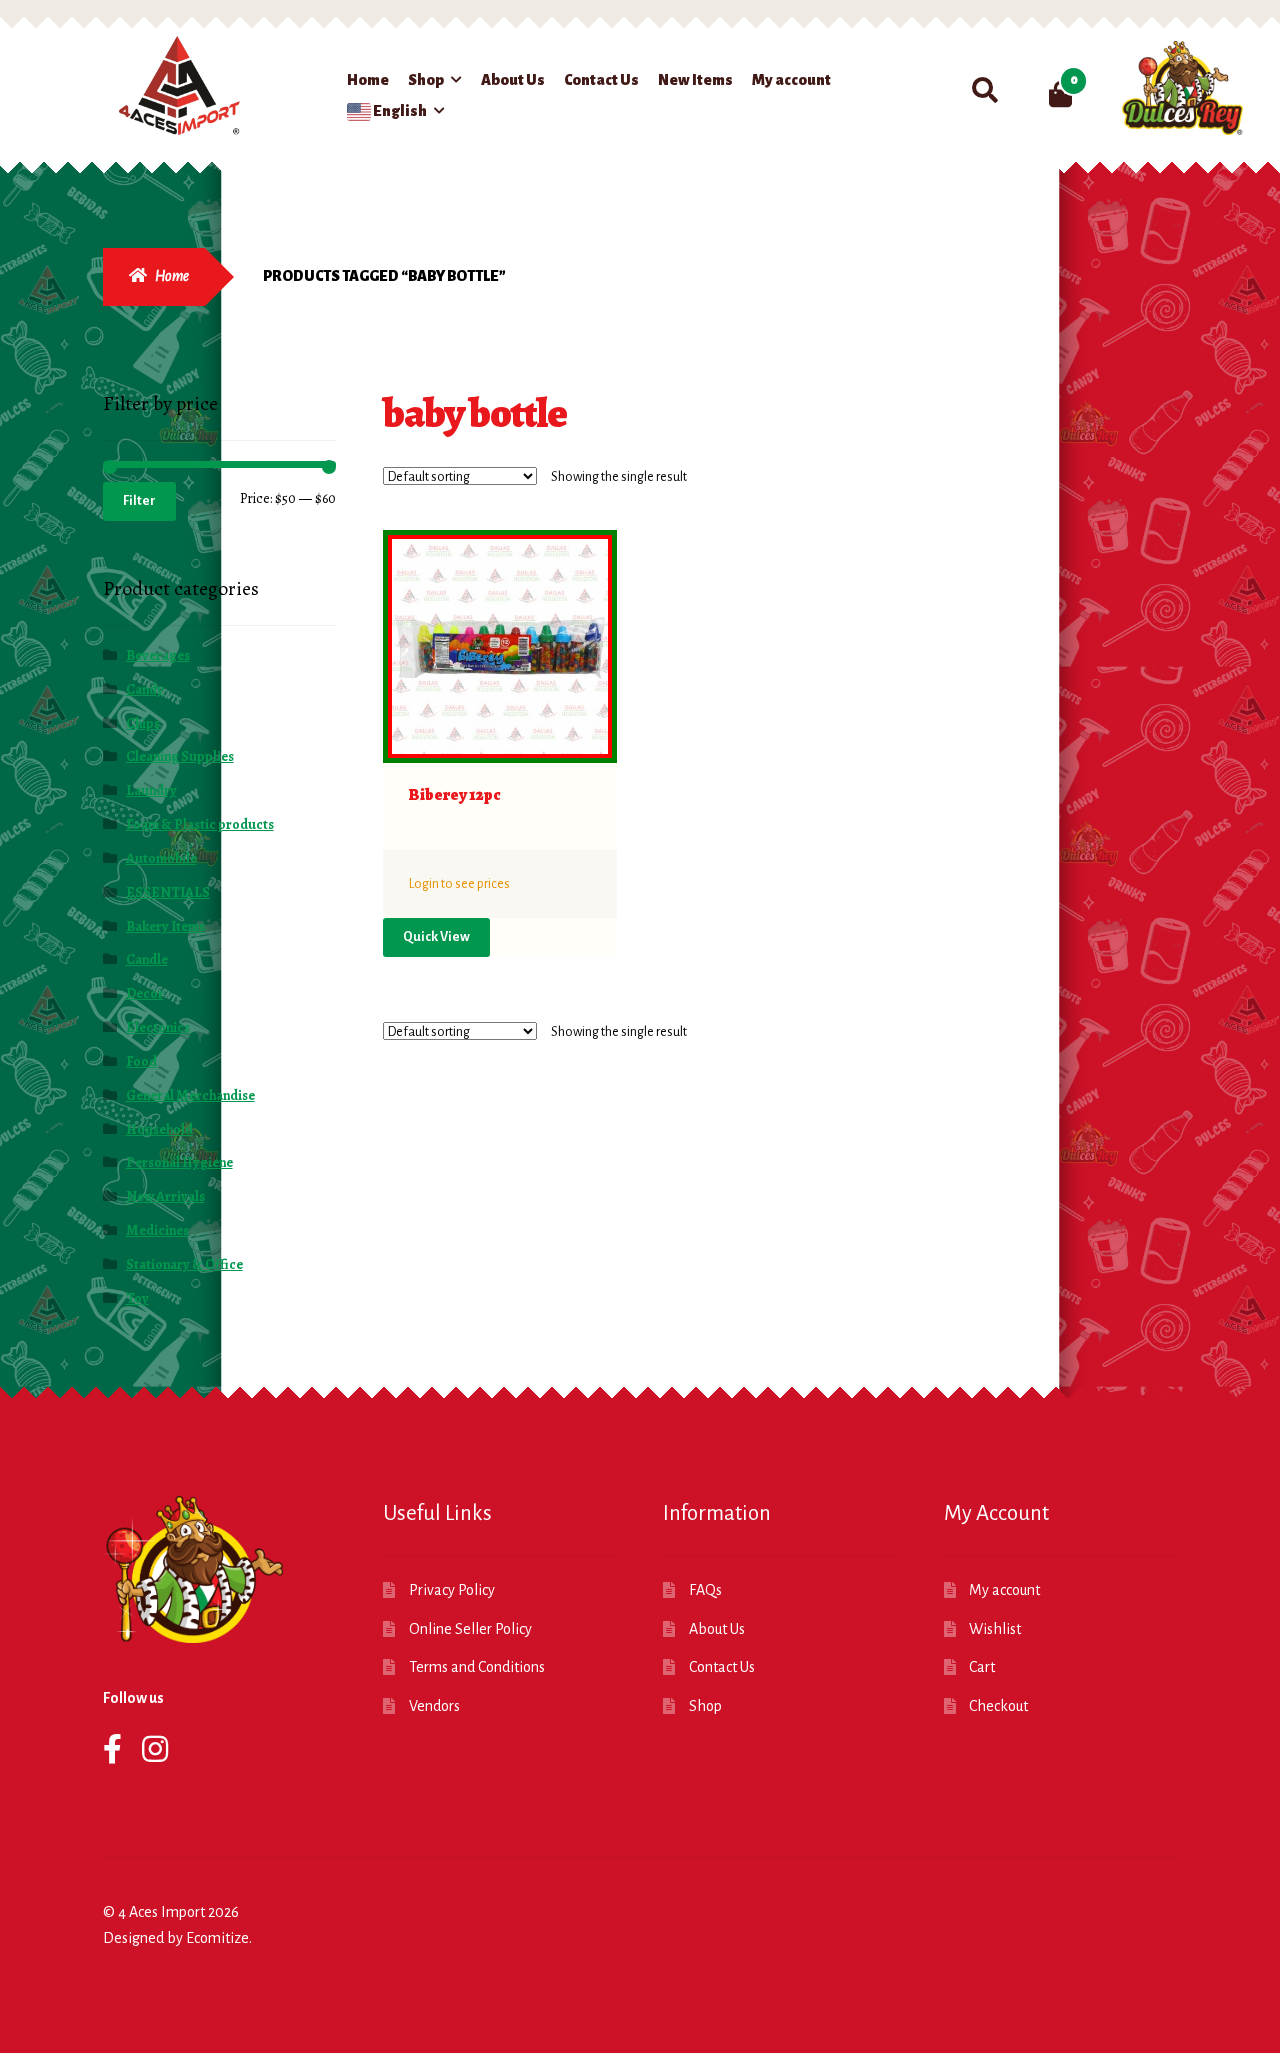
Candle (147, 959)
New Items (695, 80)
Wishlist (995, 1629)
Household (159, 1129)
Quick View (436, 937)
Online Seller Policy (470, 1629)
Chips (143, 723)
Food (141, 1061)
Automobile (161, 858)
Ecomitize (217, 1938)
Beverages (158, 655)
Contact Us (601, 80)
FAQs (705, 1590)
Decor (145, 993)
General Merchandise (190, 1095)
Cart (982, 1667)
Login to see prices (459, 884)
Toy (137, 1298)
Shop (426, 80)
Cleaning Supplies (180, 756)
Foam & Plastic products (200, 824)
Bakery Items (165, 926)
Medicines (157, 1230)
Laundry (151, 790)
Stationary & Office (184, 1264)
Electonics (158, 1027)
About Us (513, 80)
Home (368, 80)
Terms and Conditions (477, 1667)
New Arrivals (165, 1196)
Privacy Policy (452, 1590)
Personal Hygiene (179, 1162)
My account (791, 80)
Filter (139, 501)
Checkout (998, 1706)
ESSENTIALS (168, 892)
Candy (145, 689)
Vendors (434, 1706)
